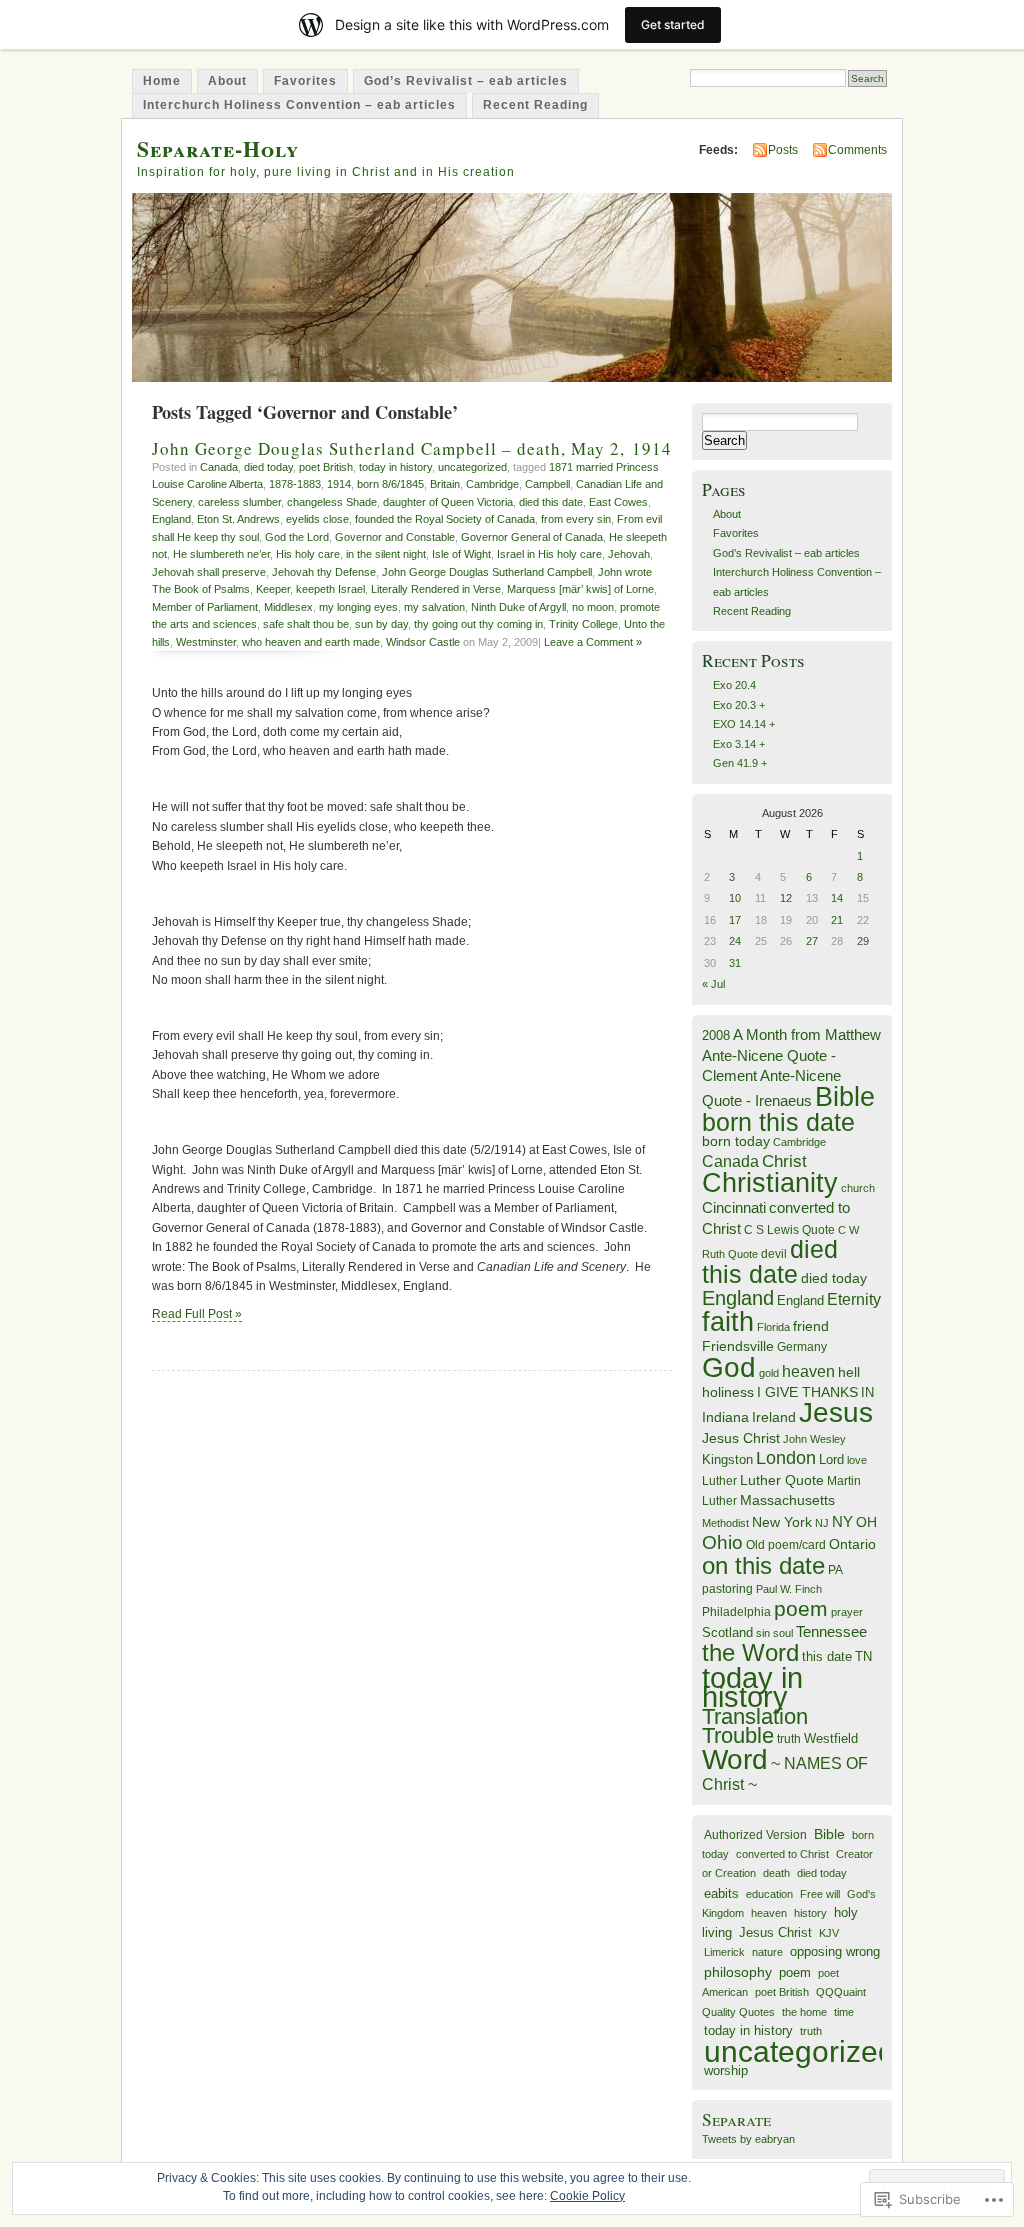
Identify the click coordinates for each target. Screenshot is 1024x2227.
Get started (673, 24)
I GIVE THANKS (807, 1392)
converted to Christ (782, 1854)
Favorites (305, 81)
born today (736, 1141)
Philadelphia (736, 1612)
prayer (847, 1612)
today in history (395, 467)
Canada (219, 467)
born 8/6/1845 (390, 484)
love (857, 1460)
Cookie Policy (587, 2196)
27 (812, 941)
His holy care (308, 554)
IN (867, 1392)
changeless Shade (332, 502)
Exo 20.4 (734, 685)
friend (811, 1326)
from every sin (576, 519)
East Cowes (618, 502)
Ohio (722, 1542)
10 (735, 898)
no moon (593, 607)
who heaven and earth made (311, 642)
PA (835, 1570)
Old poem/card (786, 1545)
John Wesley (814, 1439)
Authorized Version (755, 1834)
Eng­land (800, 1300)
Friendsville (738, 1346)
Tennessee (831, 1631)
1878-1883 (295, 484)
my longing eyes (358, 607)
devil (774, 1254)
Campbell (547, 484)
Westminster (206, 642)
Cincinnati (734, 1207)
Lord (831, 1460)
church (858, 1188)
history (810, 1913)
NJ (822, 1523)
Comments (857, 150)
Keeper (273, 589)
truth (789, 1739)
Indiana (725, 1417)
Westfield (831, 1739)
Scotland (727, 1632)
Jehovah (629, 554)
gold (769, 1373)
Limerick (724, 1952)
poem (801, 1609)
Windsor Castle (423, 642)
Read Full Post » (197, 1314)
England (171, 519)
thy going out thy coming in (478, 624)
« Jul (713, 984)
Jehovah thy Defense (324, 572)
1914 (339, 484)
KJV (829, 1933)
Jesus (836, 1412)
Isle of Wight (461, 554)
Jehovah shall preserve (209, 572)
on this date (763, 1565)
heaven (808, 1371)
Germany (802, 1347)
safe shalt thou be (306, 624)
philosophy (738, 1972)
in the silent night (386, 554)
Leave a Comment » (593, 642)
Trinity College (583, 624)
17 (735, 920)
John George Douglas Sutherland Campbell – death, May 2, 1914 (412, 448)
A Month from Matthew (807, 1034)
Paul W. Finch (789, 1589)
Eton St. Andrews (238, 519)
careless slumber (239, 502)
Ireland (774, 1417)
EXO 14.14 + (744, 724)
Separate (736, 2119)
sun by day (381, 624)
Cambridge (492, 484)
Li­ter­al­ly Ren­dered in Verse (436, 589)
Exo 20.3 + (739, 705)
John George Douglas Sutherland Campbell (487, 572)
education (769, 1894)
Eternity (854, 1299)
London (786, 1458)
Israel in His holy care (549, 554)
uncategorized (472, 467)
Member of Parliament (205, 607)
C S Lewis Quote (789, 1230)
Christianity (770, 1183)
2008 (716, 1035)
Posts (783, 150)
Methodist (725, 1523)
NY (842, 1521)
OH (866, 1522)
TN (863, 1657)
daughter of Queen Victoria (448, 502)
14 (837, 898)
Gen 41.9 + (740, 763)
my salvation (434, 607)
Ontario (852, 1544)
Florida (773, 1327)
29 (863, 941)
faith (728, 1321)
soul (783, 1633)
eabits (721, 1893)
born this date (778, 1122)
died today (268, 467)
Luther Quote (782, 1480)
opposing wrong (835, 1952)
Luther (719, 1481)
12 (786, 898)
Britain (445, 484)
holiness (728, 1392)
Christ (784, 1161)
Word (735, 1759)
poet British (326, 467)
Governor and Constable (395, 537)
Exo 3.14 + (739, 744)
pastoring (727, 1589)
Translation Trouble (755, 1726)
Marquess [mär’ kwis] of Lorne (580, 589)
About (227, 81)
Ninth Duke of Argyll (518, 607)
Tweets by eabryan (748, 2139)
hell (849, 1372)
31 (735, 963)
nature (767, 1952)
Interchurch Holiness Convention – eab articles (299, 105)
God (729, 1367)
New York (782, 1522)
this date (827, 1656)
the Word (750, 1652)
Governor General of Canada (532, 537)
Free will (820, 1894)
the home (804, 2012)
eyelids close (317, 519)
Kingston (727, 1459)
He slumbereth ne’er (221, 554)
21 (837, 920)
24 (735, 941)
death (776, 1873)
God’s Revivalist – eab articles (466, 81)
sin (763, 1633)
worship (726, 2070)
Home (162, 81)
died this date (551, 502)
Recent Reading (535, 105)
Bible (845, 1096)
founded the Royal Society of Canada (445, 519)
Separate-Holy (218, 148)
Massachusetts (787, 1500)
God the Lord (297, 537)
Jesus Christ (741, 1438)
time (844, 2012)
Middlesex (288, 607)
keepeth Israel (330, 589)
